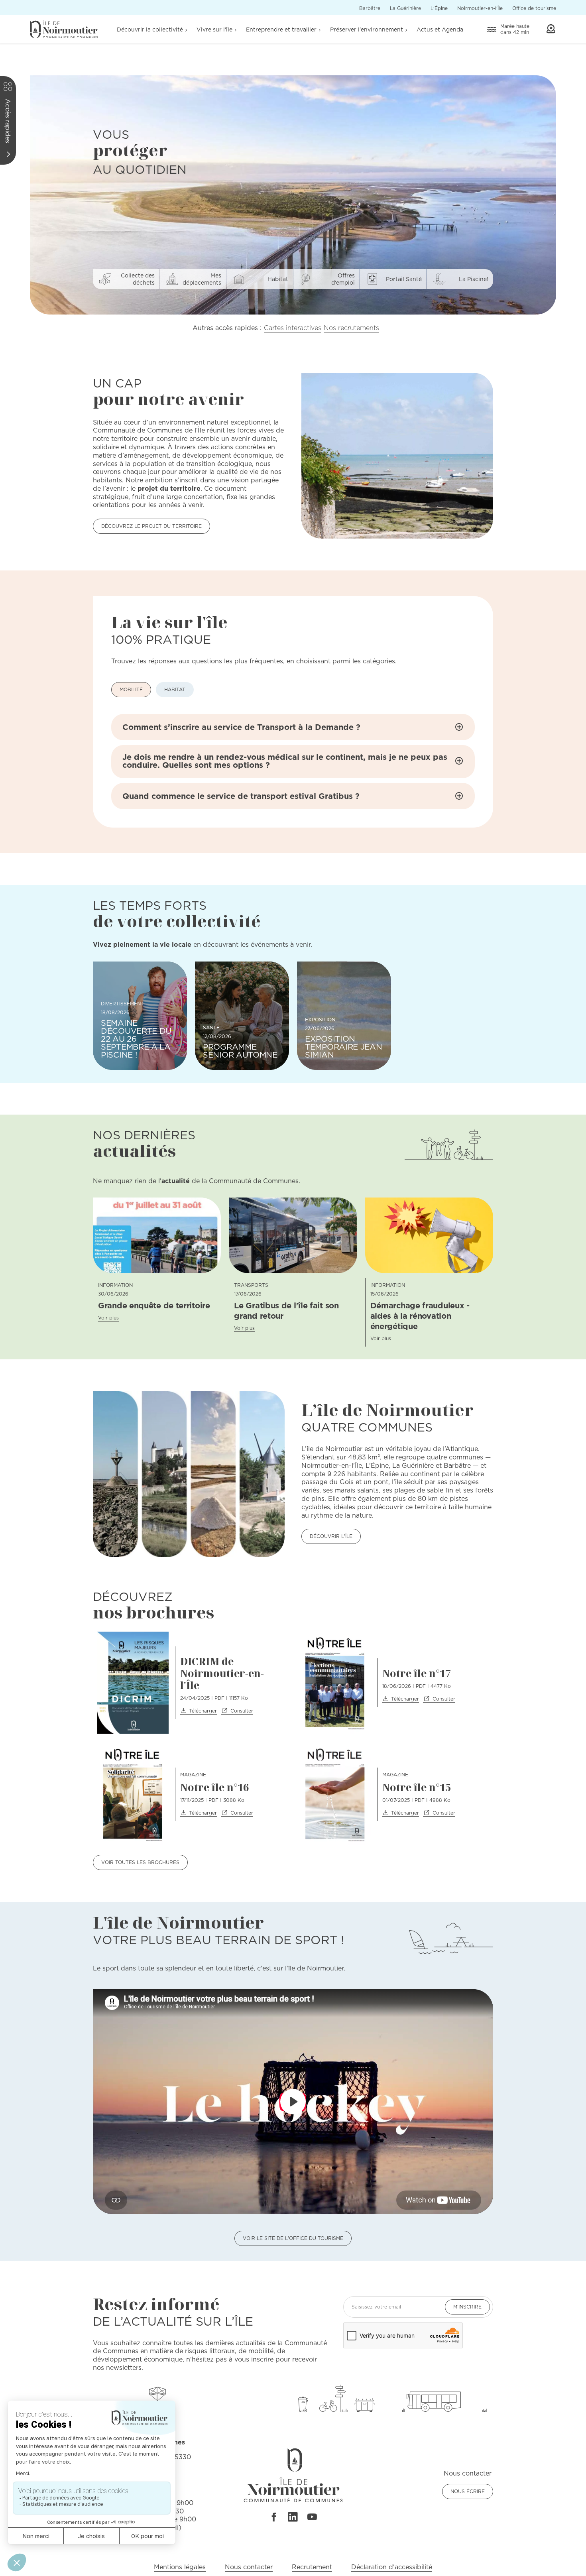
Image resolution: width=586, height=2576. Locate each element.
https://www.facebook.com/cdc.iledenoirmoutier (273, 2517)
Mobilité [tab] (131, 689)
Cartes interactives (293, 328)
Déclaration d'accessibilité (392, 2567)
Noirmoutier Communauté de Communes (64, 29)
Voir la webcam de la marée (551, 29)
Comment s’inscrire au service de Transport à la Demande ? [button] (241, 727)
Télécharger (203, 1711)
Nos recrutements (351, 328)
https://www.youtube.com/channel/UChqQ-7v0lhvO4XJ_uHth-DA (312, 2517)
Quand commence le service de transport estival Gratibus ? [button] (241, 796)
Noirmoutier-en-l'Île (480, 8)
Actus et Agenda (440, 29)
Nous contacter (249, 2567)
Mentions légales (180, 2567)
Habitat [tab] (175, 689)
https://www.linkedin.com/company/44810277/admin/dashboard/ (293, 2517)
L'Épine (439, 8)
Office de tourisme (534, 8)
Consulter (242, 1711)
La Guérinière (405, 8)
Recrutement (312, 2567)
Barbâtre (370, 8)
